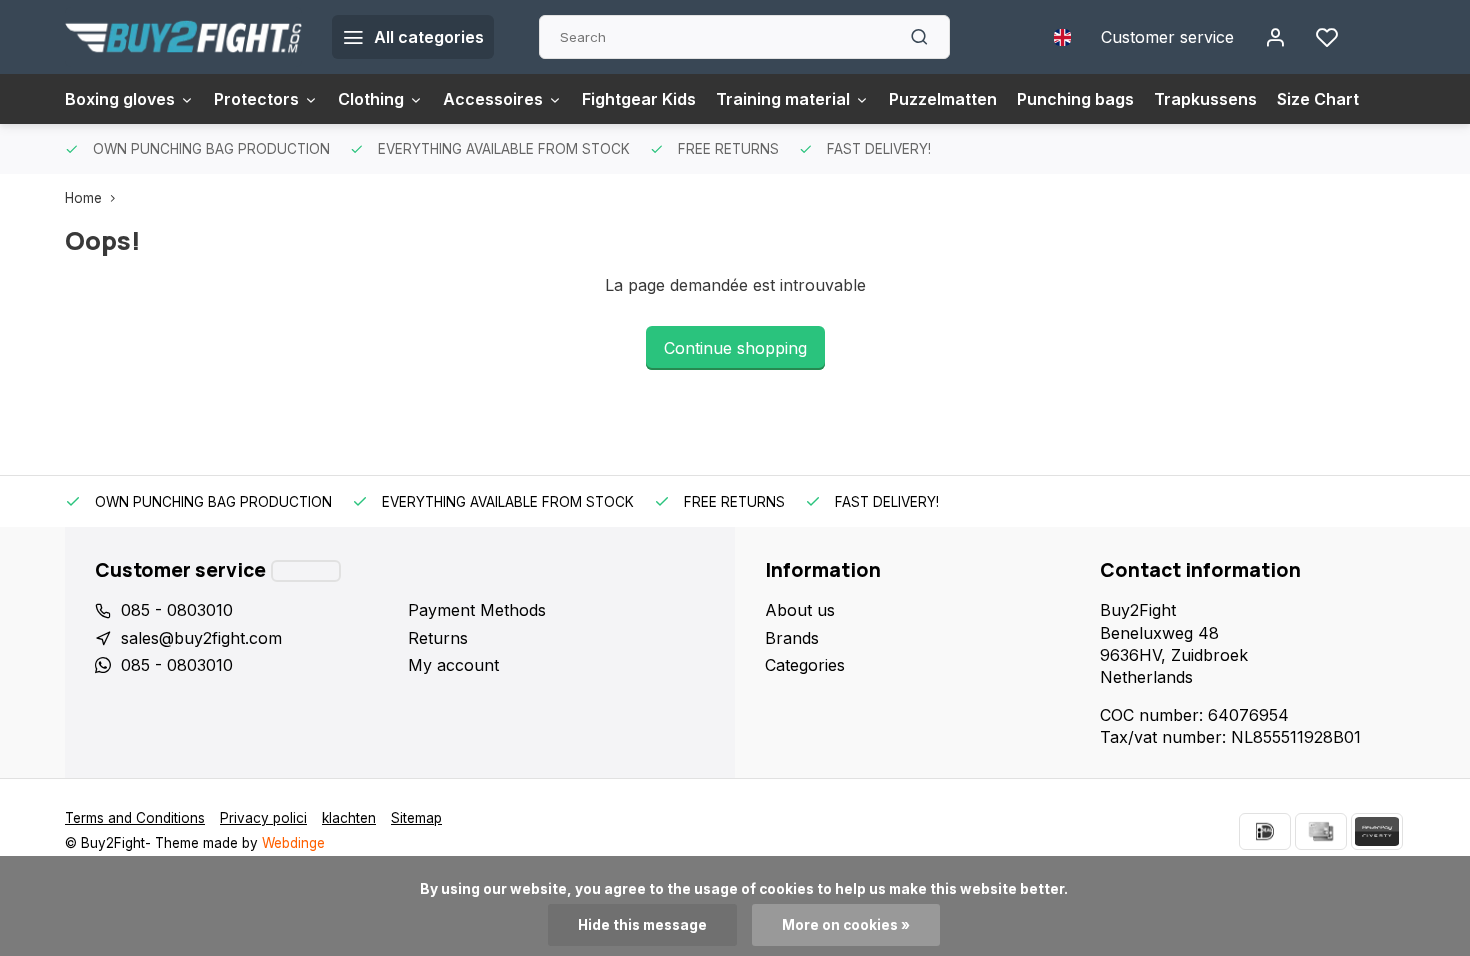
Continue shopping (735, 348)
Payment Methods (477, 610)
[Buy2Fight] (183, 37)
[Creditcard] (1321, 831)
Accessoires (493, 99)
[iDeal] (1265, 831)
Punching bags (1075, 99)
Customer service (1167, 37)
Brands (792, 638)
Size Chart (1318, 99)
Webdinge (293, 843)
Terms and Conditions (135, 818)
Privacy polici (263, 818)
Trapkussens (1205, 99)
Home (83, 198)
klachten (349, 818)
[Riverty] (1377, 831)
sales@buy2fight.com (201, 638)
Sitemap (416, 818)
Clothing (371, 99)
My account (453, 665)
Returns (438, 638)
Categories (805, 665)
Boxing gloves (120, 99)
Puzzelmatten (943, 99)
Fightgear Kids (639, 99)
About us (800, 610)
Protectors (256, 99)
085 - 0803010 (177, 610)
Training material (783, 99)
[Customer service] (306, 571)
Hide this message (642, 925)
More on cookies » (846, 925)
